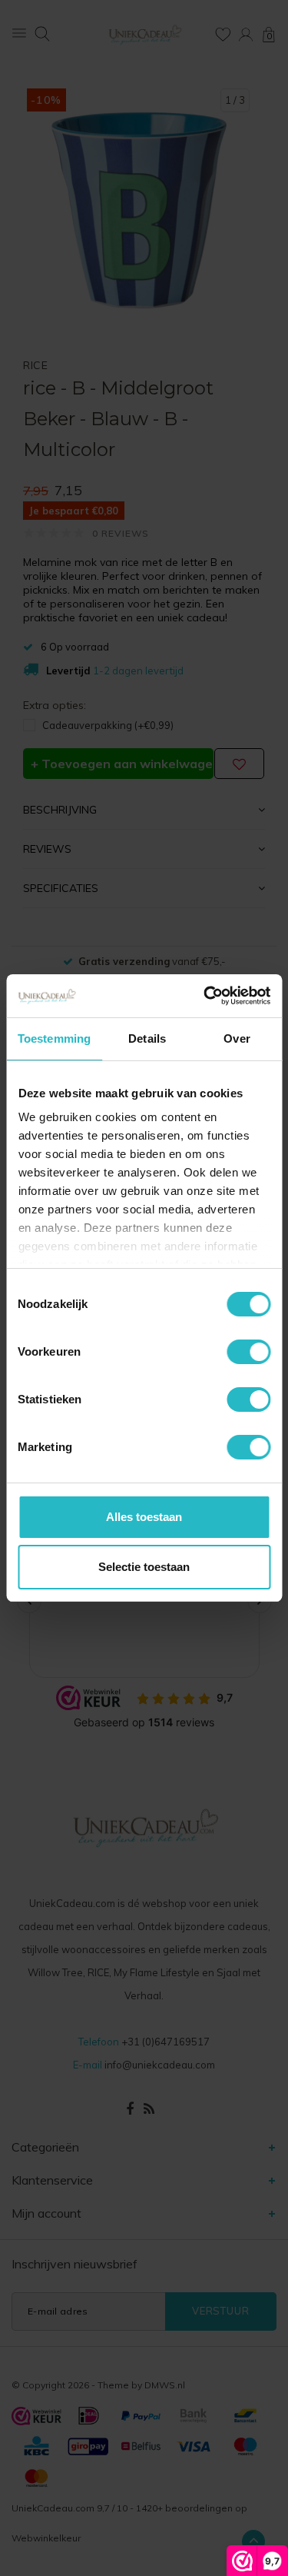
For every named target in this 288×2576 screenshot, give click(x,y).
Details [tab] (147, 1038)
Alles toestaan (144, 1517)
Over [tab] (237, 1038)
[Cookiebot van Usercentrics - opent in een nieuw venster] (205, 996)
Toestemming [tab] (54, 1038)
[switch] (248, 1352)
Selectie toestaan (144, 1567)
